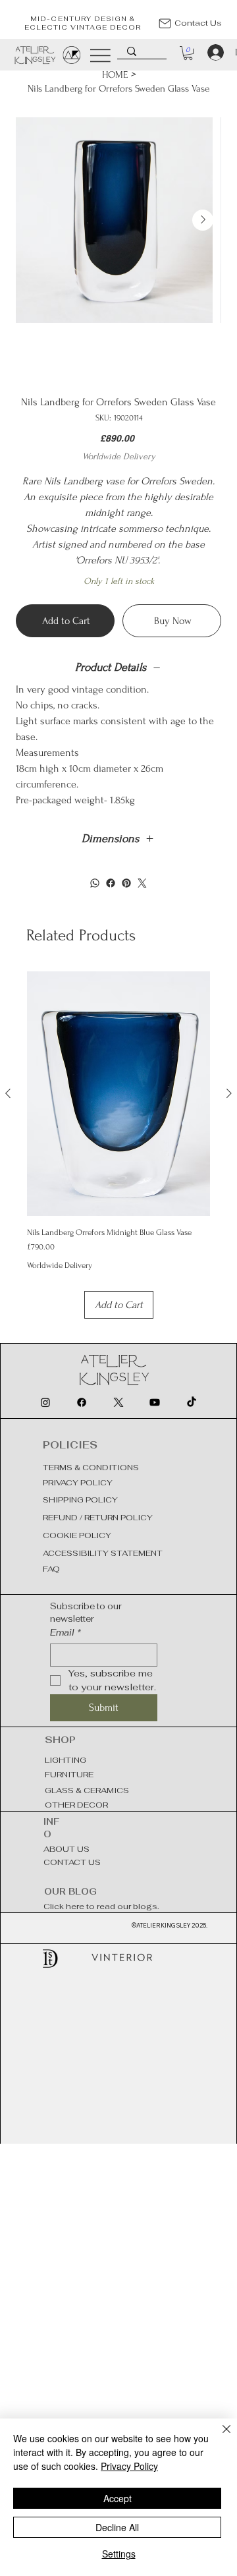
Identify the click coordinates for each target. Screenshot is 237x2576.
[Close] (219, 2437)
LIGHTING (66, 1760)
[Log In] (207, 52)
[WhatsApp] (95, 883)
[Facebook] (111, 883)
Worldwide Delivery (60, 1265)
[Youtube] (155, 1402)
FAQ (51, 1569)
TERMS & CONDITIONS (91, 1468)
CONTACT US (72, 1862)
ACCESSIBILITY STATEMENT (103, 1553)
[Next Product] (229, 1093)
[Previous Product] (8, 1093)
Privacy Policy (129, 2466)
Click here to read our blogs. (101, 1906)
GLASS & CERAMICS (87, 1790)
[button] (188, 53)
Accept (118, 2498)
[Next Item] (203, 220)
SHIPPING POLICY (80, 1500)
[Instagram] (45, 1402)
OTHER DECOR (76, 1805)
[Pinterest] (126, 883)
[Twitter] (142, 883)
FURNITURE (69, 1775)
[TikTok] (192, 1402)
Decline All (117, 2527)
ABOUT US (66, 1849)
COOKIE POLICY (77, 1535)
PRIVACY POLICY (78, 1483)
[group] (118, 1145)
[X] (118, 1402)
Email (66, 1633)
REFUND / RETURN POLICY (98, 1518)
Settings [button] (119, 2554)
